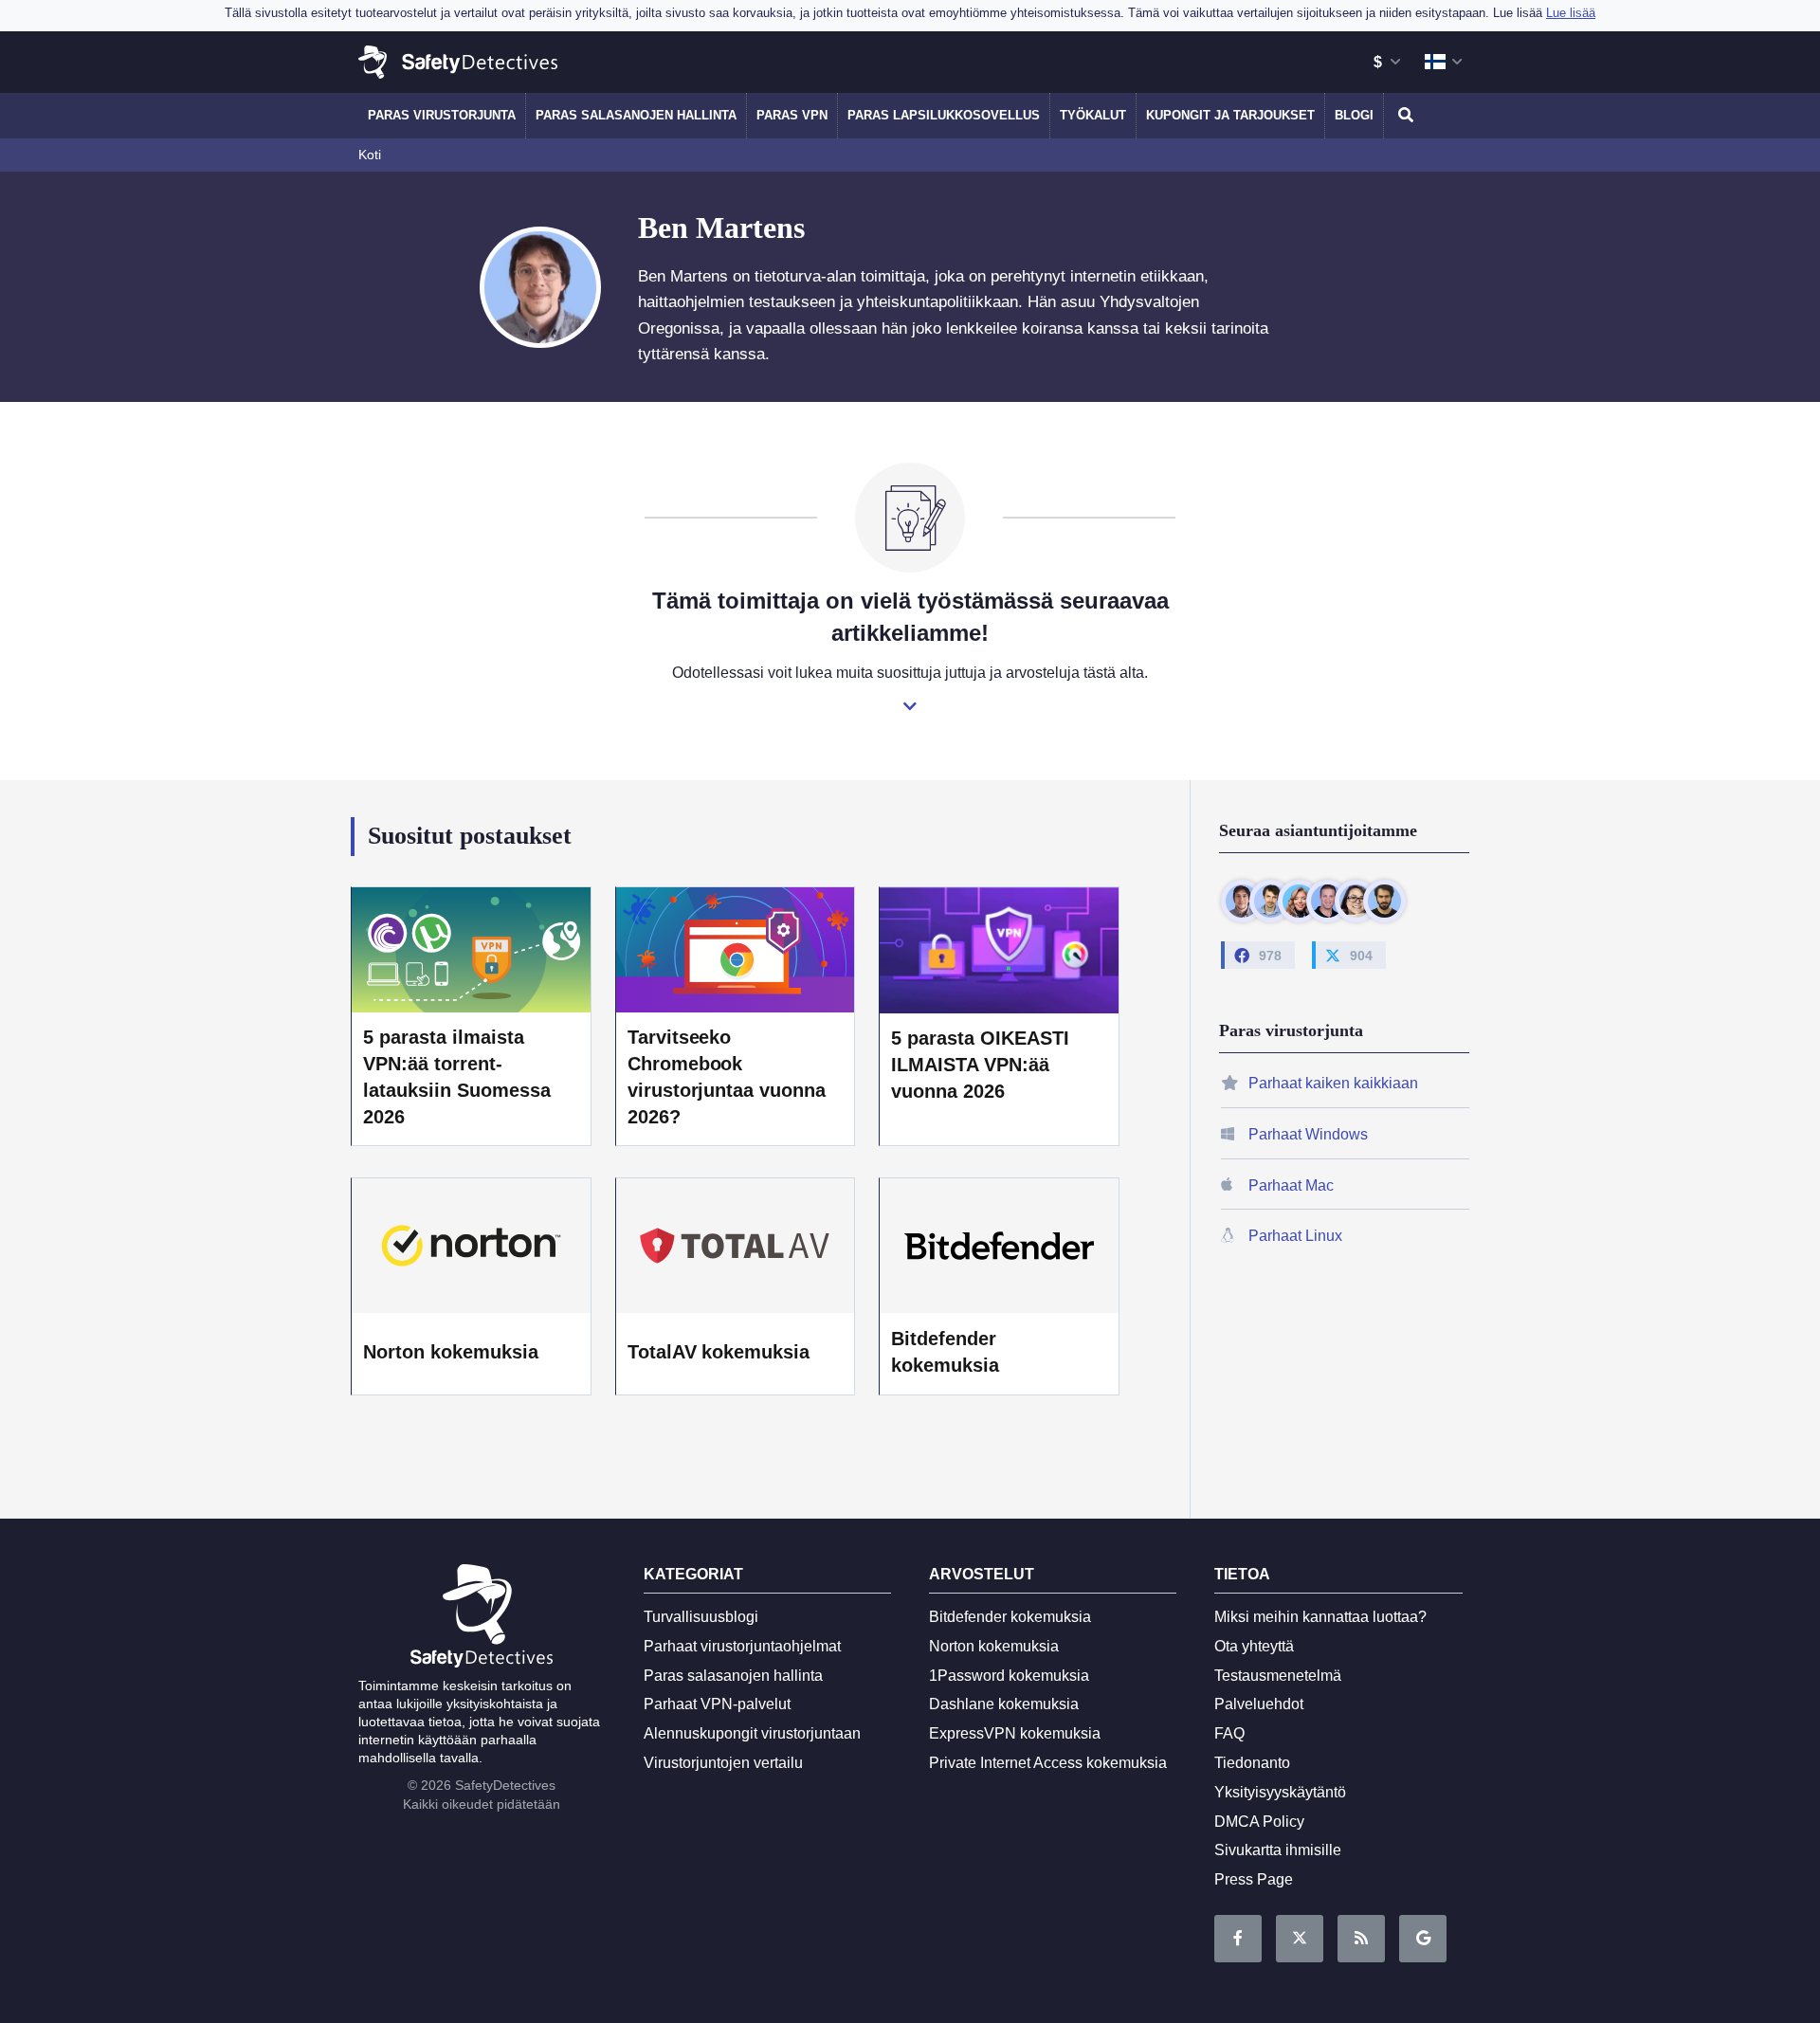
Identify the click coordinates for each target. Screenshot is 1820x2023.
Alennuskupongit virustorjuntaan (752, 1733)
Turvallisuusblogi (701, 1617)
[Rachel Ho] (1356, 901)
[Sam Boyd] (1271, 901)
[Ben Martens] (1242, 901)
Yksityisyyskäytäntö (1280, 1792)
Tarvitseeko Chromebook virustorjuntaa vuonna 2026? (727, 1077)
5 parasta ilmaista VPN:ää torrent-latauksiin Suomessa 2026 (457, 1077)
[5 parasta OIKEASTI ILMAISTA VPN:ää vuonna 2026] (999, 948)
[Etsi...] (1403, 116)
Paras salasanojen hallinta (636, 115)
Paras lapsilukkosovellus (944, 115)
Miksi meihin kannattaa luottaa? (1320, 1617)
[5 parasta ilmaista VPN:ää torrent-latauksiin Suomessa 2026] (471, 948)
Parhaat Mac (1291, 1185)
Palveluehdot (1259, 1704)
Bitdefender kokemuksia (945, 1352)
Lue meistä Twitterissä (1300, 1939)
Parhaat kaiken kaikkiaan (1333, 1083)
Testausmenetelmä (1278, 1676)
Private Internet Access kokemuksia (1048, 1763)
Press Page (1254, 1879)
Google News (1423, 1939)
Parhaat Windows (1308, 1134)
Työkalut (1093, 115)
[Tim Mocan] (1384, 901)
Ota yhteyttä (1254, 1646)
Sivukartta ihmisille (1278, 1850)
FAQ (1229, 1733)
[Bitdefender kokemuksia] (999, 1246)
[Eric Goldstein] (1328, 901)
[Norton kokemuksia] (471, 1246)
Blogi (1354, 115)
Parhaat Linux (1295, 1236)
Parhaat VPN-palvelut (717, 1704)
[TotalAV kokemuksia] (736, 1246)
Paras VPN (792, 115)
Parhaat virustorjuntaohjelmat (742, 1646)
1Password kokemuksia (1009, 1676)
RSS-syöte (1361, 1939)
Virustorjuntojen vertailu (723, 1763)
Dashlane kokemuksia (1004, 1704)
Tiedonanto (1252, 1763)
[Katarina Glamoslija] (1299, 901)
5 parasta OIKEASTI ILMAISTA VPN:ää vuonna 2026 (980, 1065)
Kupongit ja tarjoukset (1230, 115)
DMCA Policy (1259, 1822)
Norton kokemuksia (451, 1352)
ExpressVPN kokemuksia (1015, 1733)
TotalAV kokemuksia (719, 1352)
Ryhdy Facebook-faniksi (1238, 1939)
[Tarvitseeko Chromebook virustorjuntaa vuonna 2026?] (736, 948)
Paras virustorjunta (442, 115)
